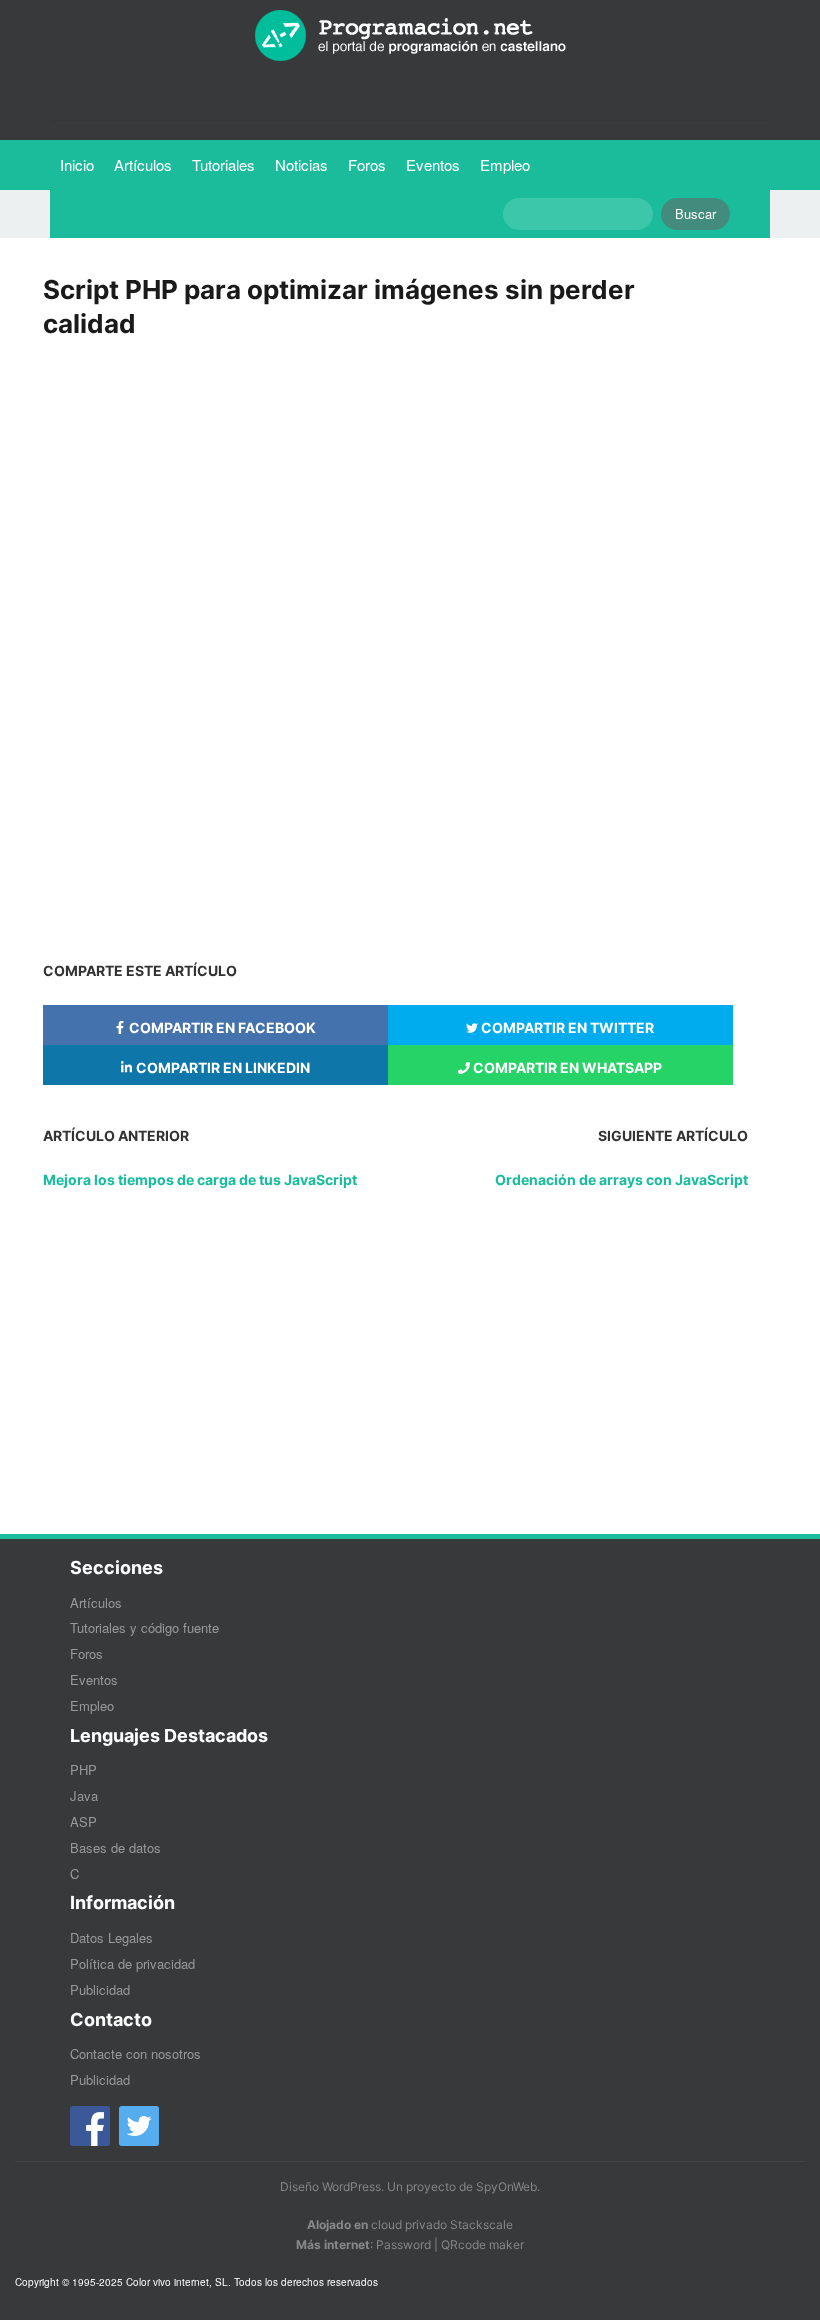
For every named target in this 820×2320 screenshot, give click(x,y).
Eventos (433, 164)
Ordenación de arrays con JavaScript (621, 1179)
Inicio (77, 164)
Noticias (301, 164)
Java (84, 1795)
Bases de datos (115, 1847)
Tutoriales (228, 164)
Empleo (505, 164)
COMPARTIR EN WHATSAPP (566, 1067)
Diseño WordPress (330, 2186)
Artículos (143, 164)
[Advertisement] (395, 497)
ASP (83, 1821)
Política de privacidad (132, 1963)
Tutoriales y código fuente (144, 1627)
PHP (83, 1769)
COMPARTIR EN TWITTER (566, 1027)
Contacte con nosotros (135, 2053)
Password (403, 2244)
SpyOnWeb (506, 2186)
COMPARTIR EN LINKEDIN (221, 1067)
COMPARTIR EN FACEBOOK (221, 1027)
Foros (367, 164)
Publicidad (100, 1989)
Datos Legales (111, 1937)
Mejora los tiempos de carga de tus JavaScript (200, 1179)
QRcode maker (482, 2244)
